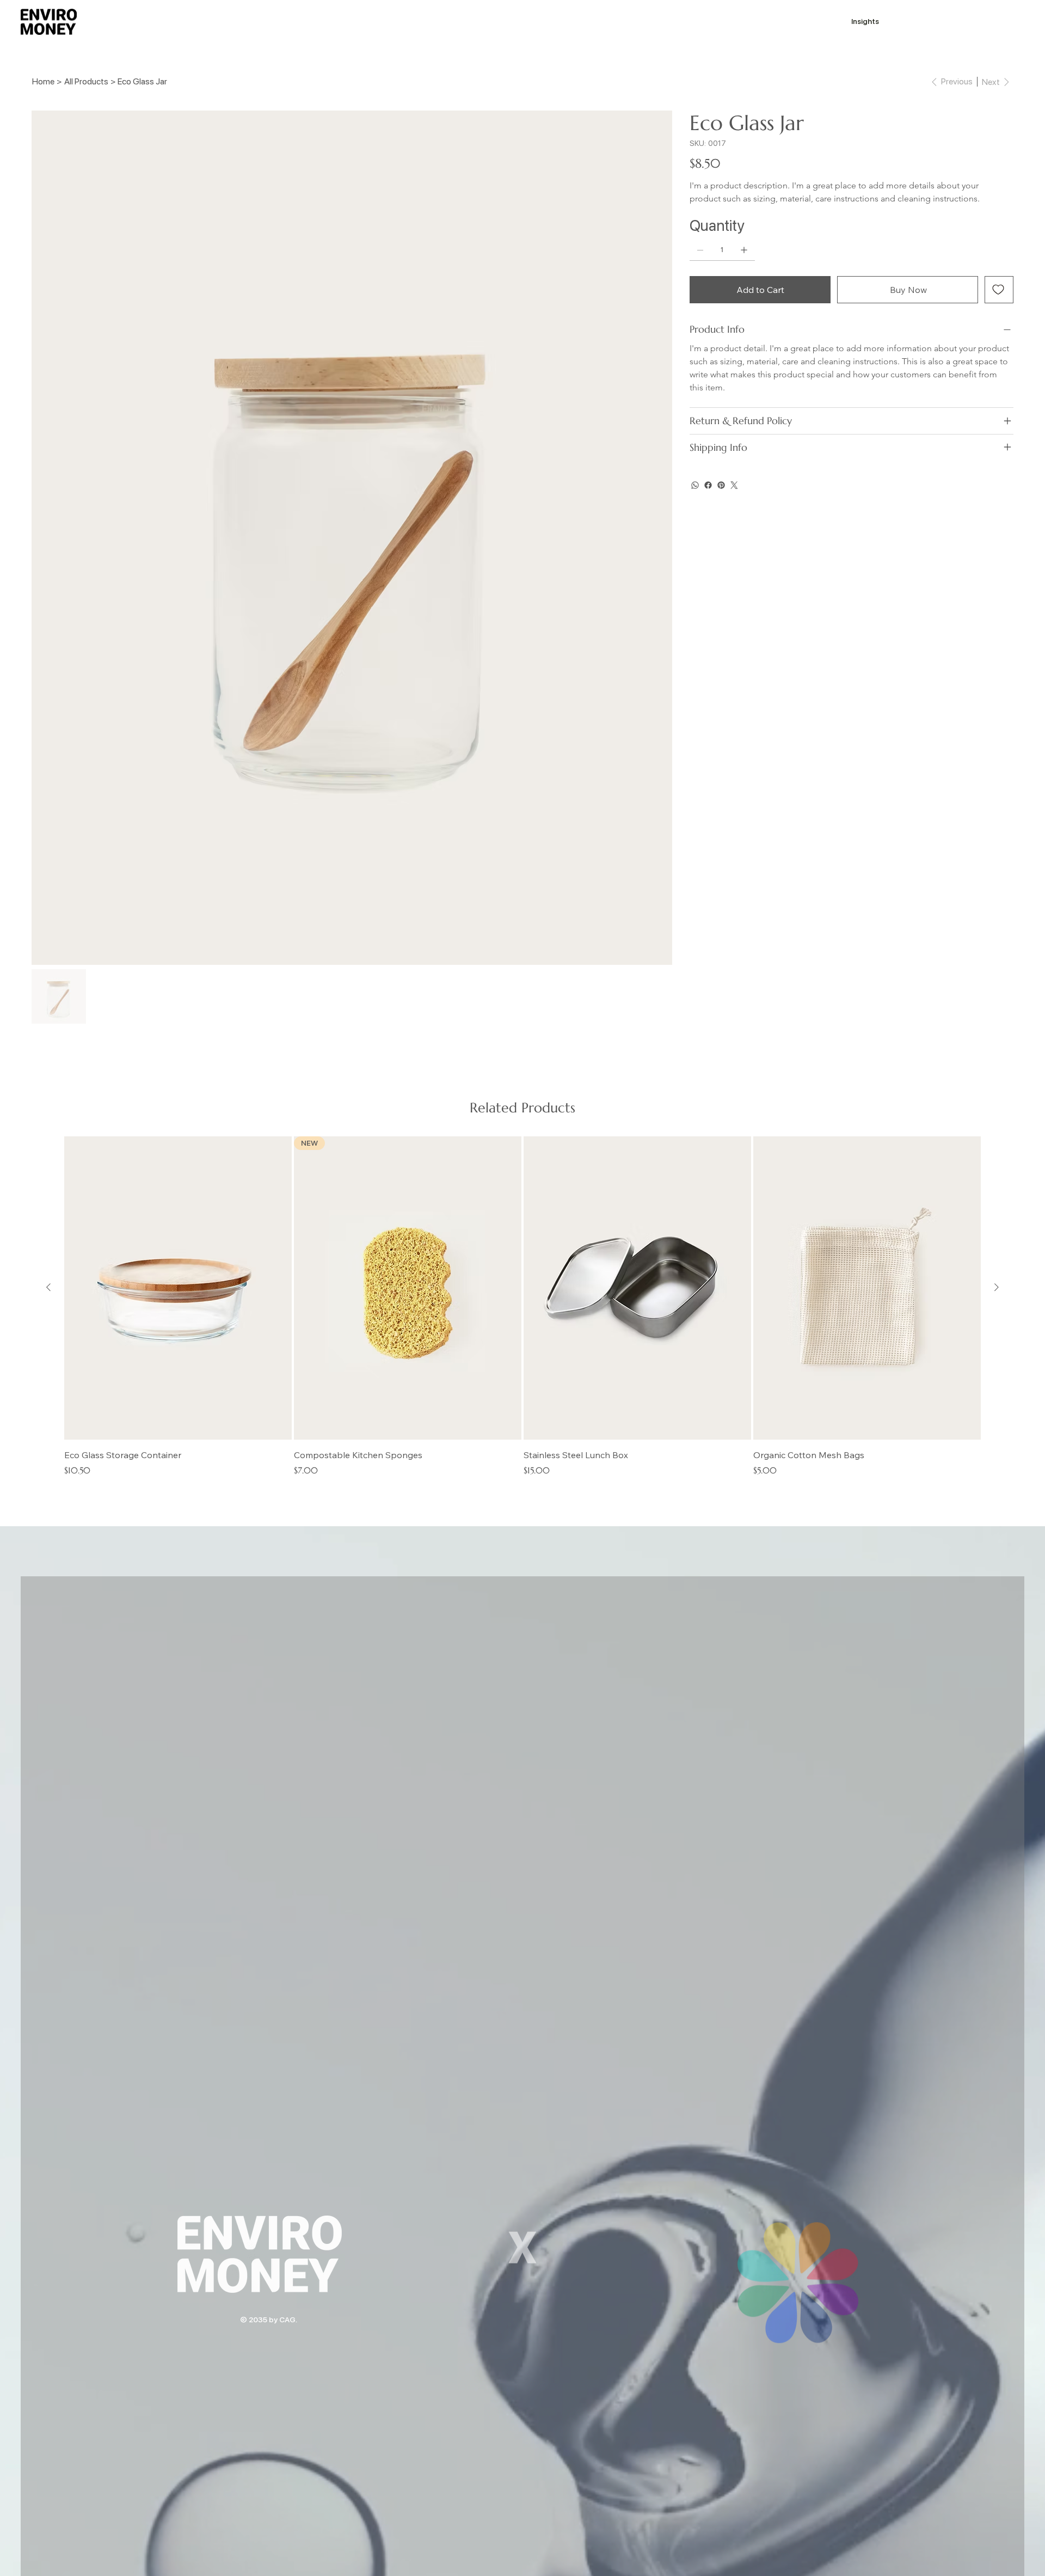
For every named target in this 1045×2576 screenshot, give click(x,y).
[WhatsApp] (695, 485)
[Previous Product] (48, 1287)
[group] (522, 1307)
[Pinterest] (721, 485)
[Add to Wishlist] (999, 290)
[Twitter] (734, 485)
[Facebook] (708, 485)
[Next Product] (997, 1287)
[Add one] (744, 250)
